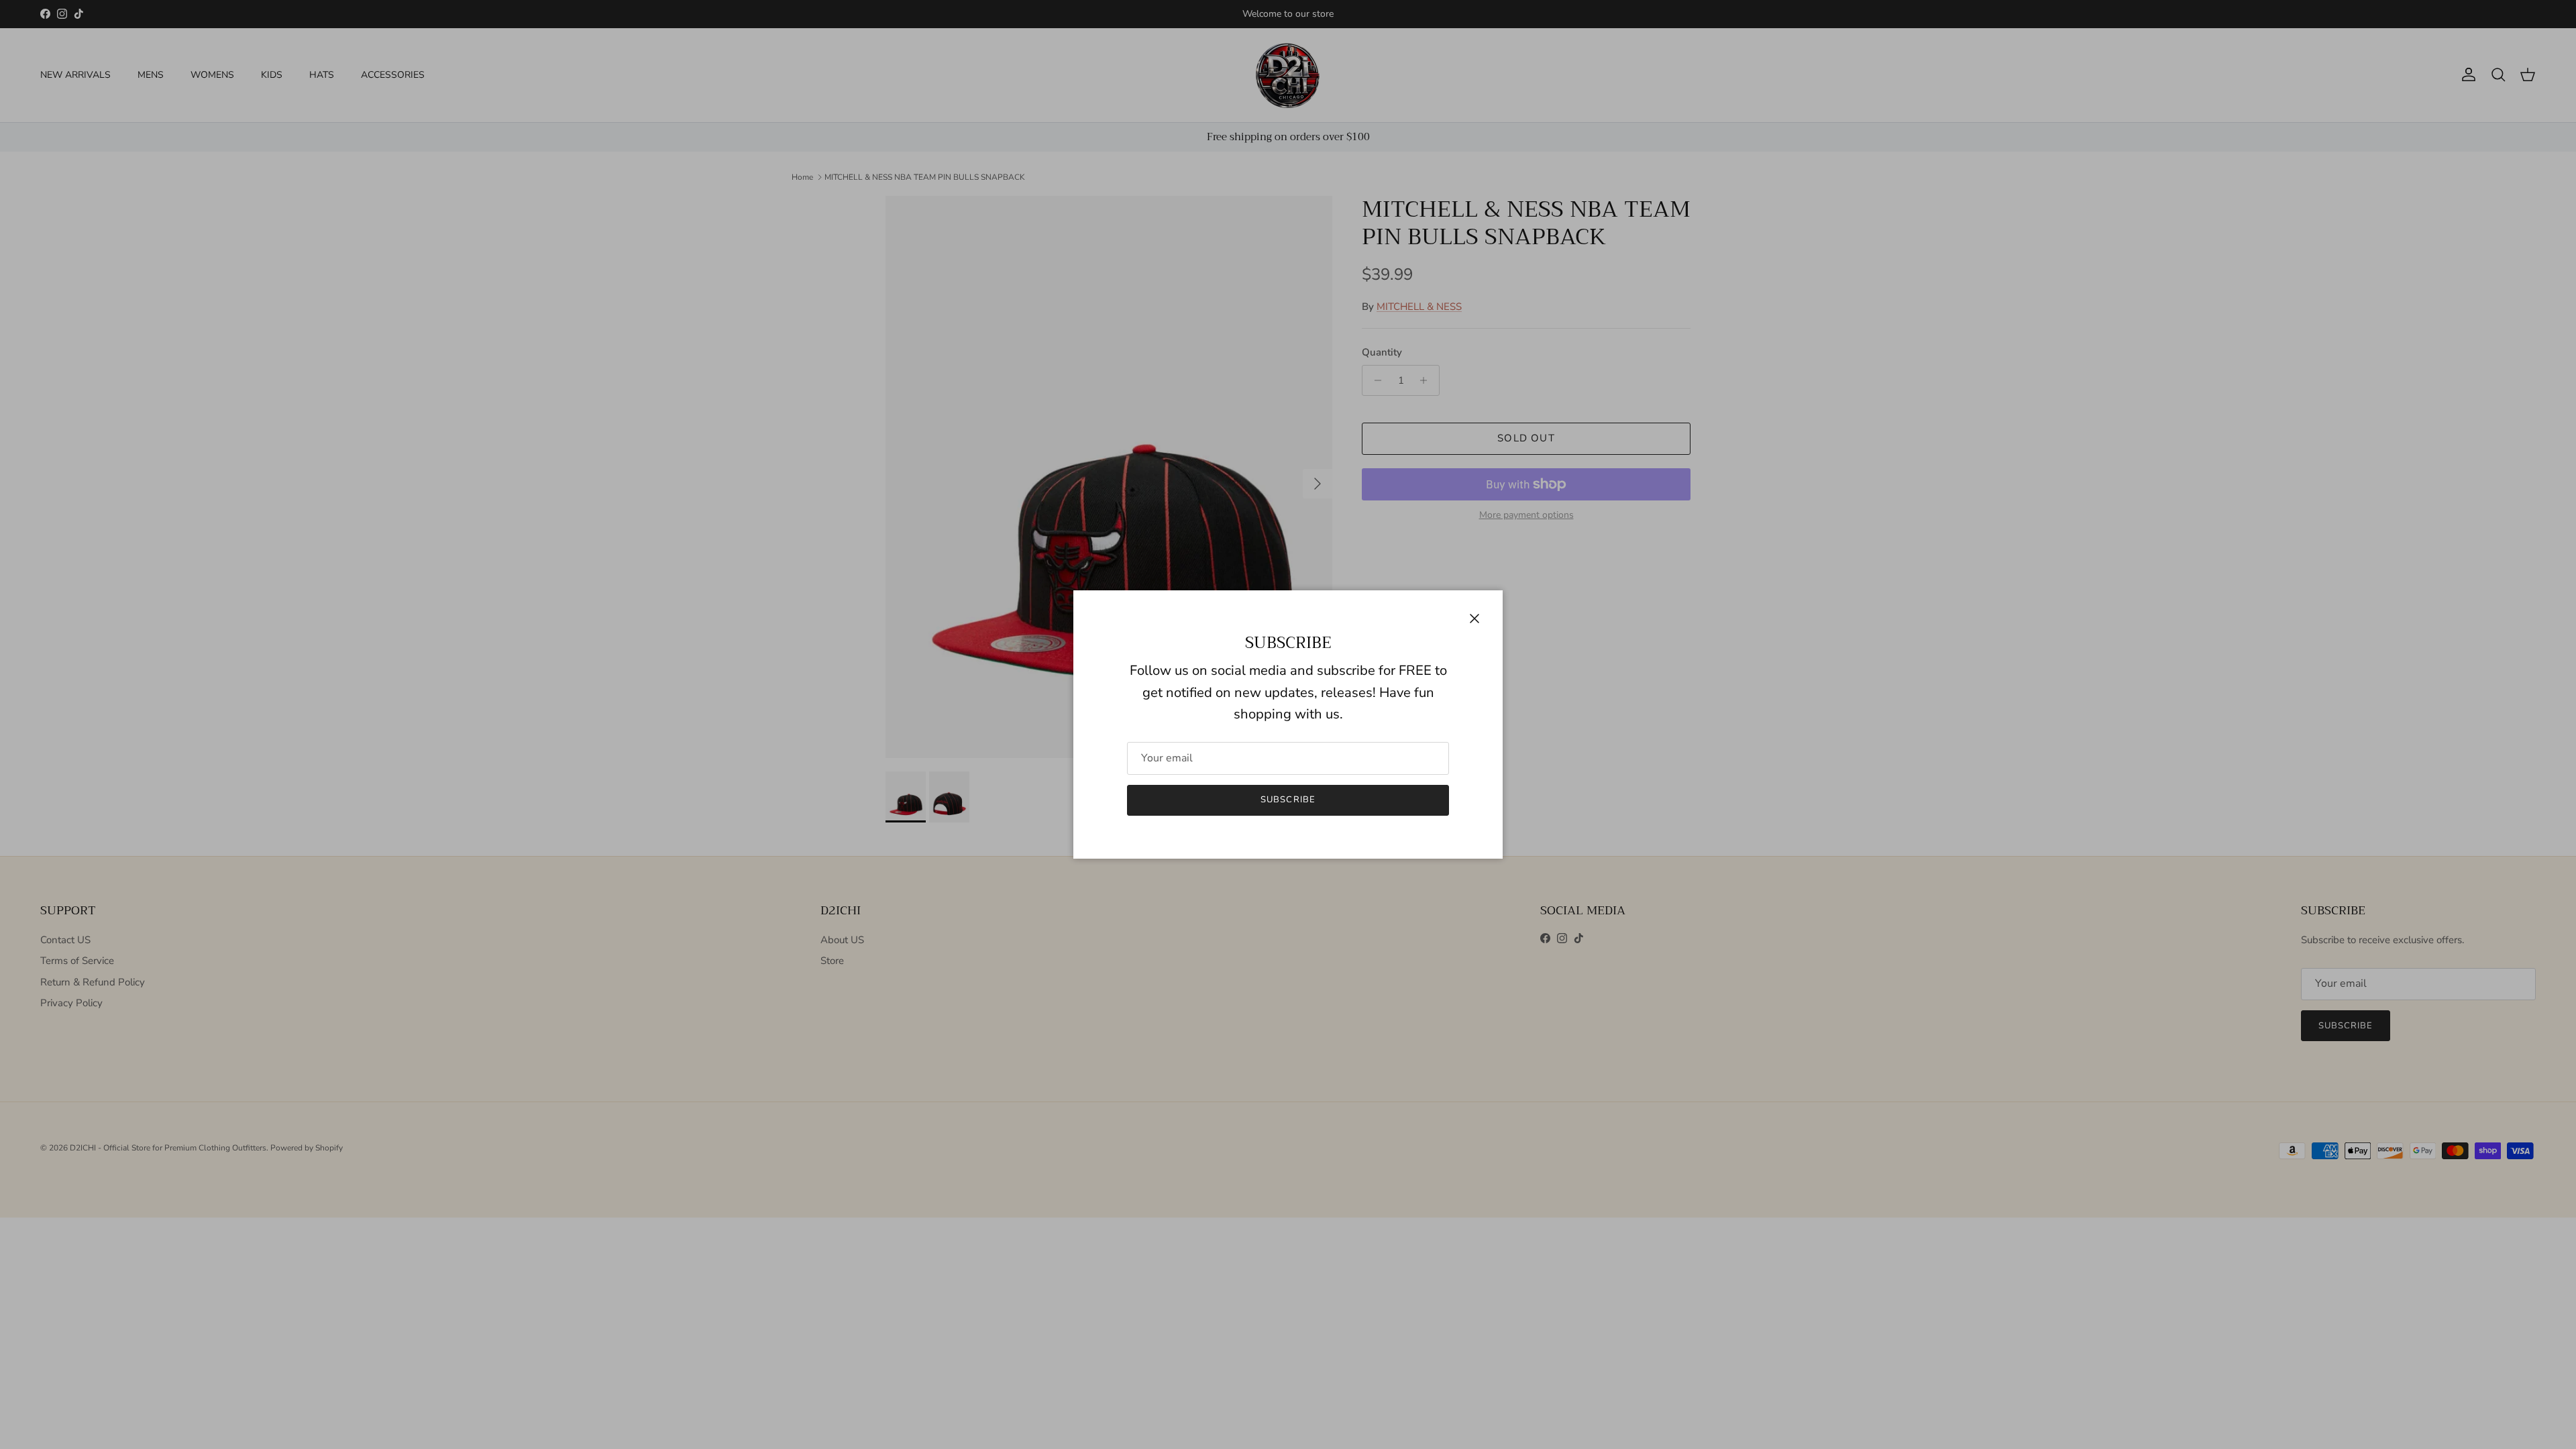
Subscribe (1288, 800)
